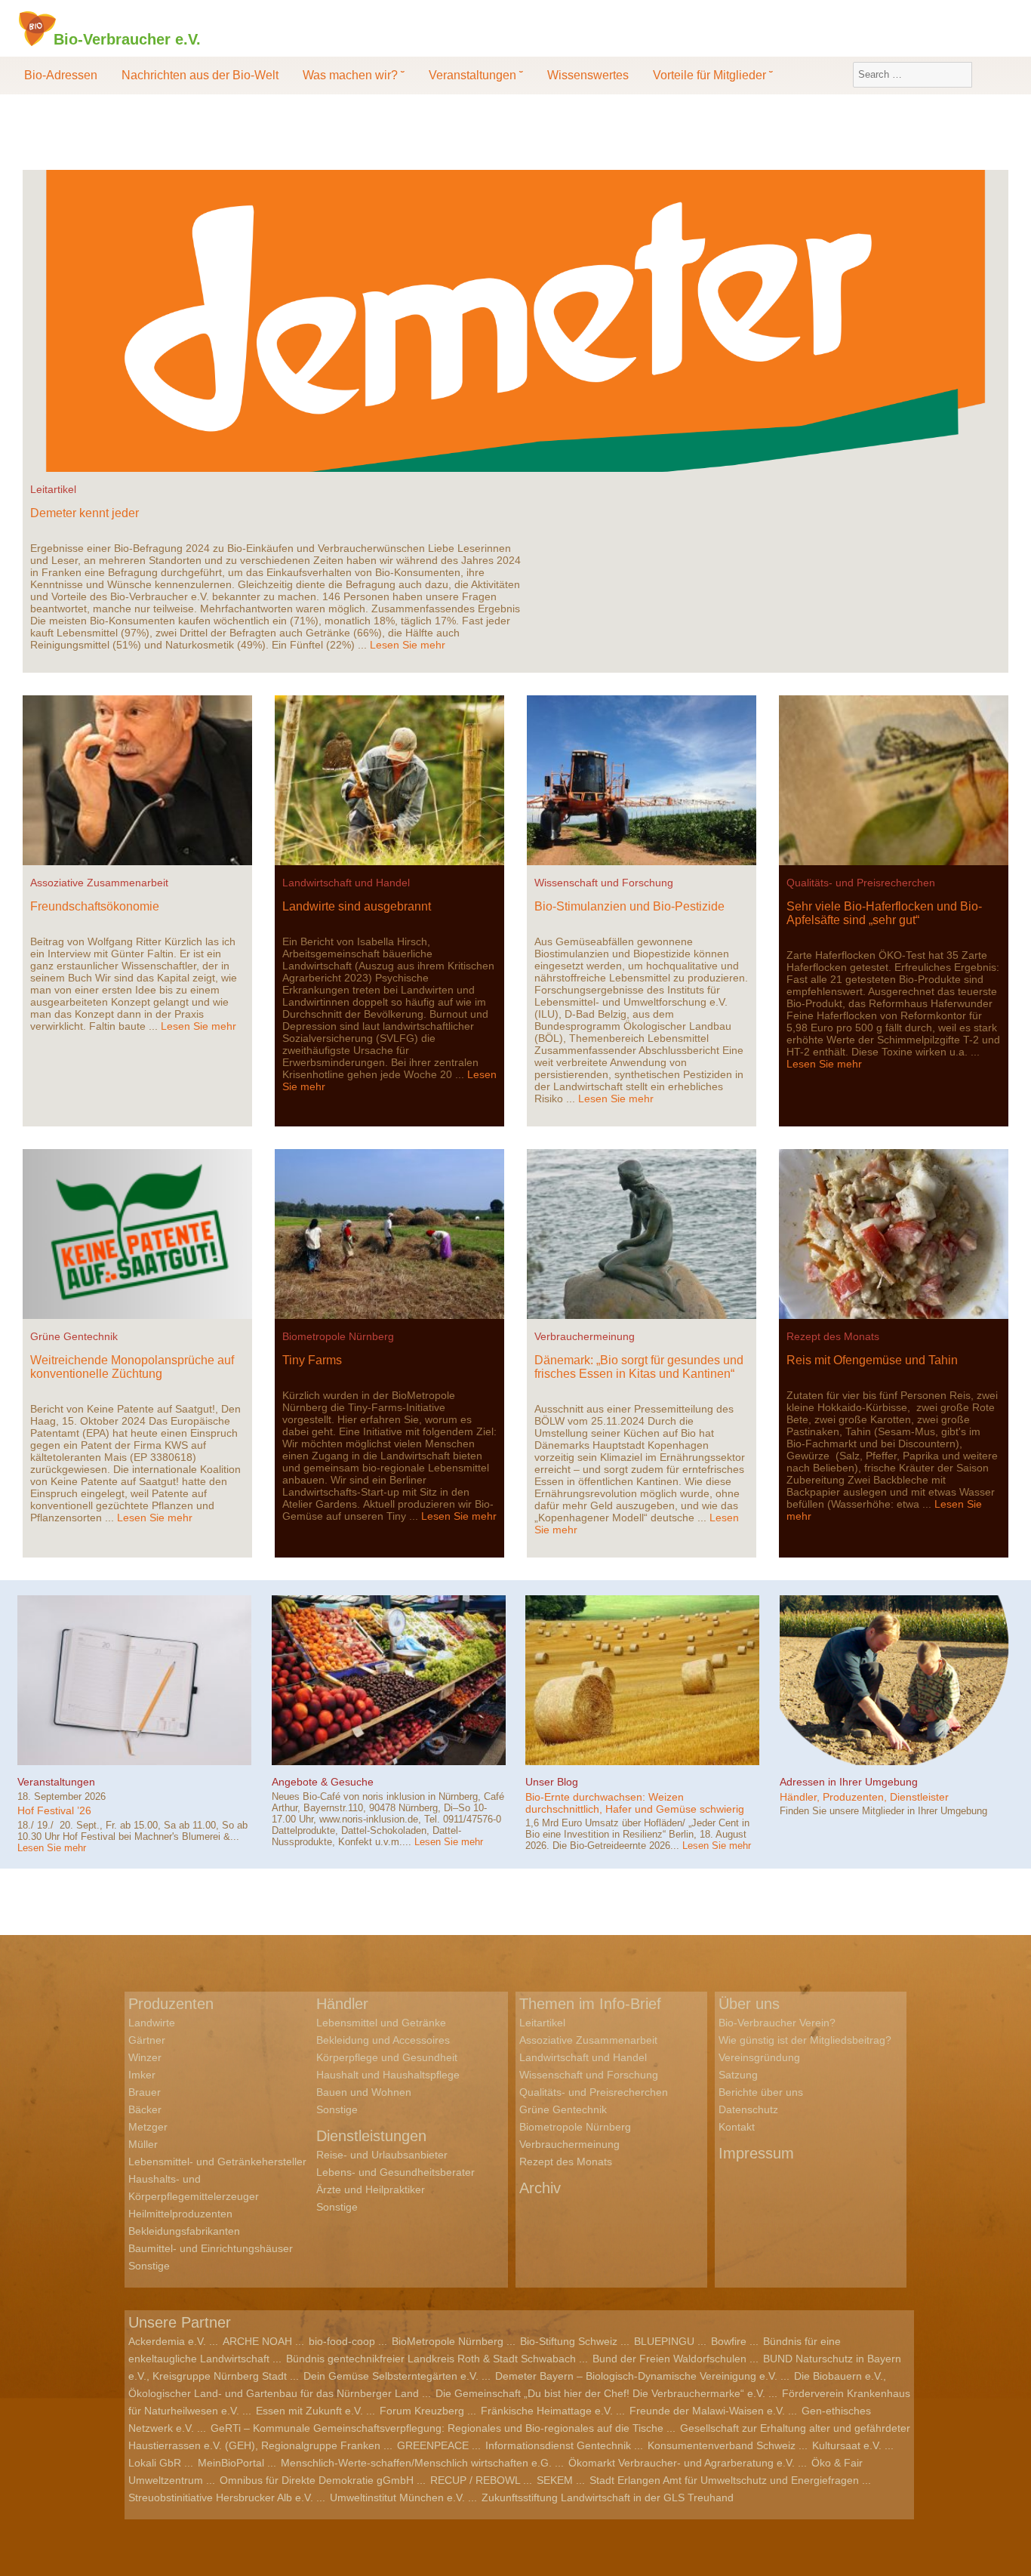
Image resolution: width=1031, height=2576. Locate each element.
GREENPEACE (433, 2445)
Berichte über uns (761, 2092)
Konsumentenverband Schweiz (722, 2445)
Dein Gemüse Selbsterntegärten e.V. (391, 2376)
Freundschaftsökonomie (95, 906)
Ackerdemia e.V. (167, 2341)
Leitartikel (53, 489)
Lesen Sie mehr (408, 645)
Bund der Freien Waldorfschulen (669, 2359)
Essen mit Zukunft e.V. (309, 2411)
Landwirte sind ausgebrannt (357, 906)
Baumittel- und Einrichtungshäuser (211, 2248)
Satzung (738, 2075)
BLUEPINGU (664, 2341)
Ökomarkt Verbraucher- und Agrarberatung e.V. (682, 2463)
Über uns (749, 2004)
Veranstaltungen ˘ (476, 75)
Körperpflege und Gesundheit (387, 2057)
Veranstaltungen (56, 1782)
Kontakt (737, 2127)
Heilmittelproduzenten (180, 2214)
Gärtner (147, 2040)
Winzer (145, 2057)
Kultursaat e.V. (847, 2445)
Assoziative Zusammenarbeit (99, 883)
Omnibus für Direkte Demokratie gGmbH (317, 2480)
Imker (142, 2075)
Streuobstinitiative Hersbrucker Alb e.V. (221, 2497)
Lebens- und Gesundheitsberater (395, 2172)
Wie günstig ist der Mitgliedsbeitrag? (805, 2040)
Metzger (148, 2127)
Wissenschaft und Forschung (604, 883)
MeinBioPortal (231, 2463)
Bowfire (729, 2341)
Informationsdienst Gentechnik (558, 2445)
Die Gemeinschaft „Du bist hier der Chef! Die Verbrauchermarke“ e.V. (600, 2393)
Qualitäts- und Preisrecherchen (861, 883)
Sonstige (149, 2266)
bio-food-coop (342, 2341)
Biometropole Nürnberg (338, 1336)
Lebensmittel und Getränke (381, 2023)
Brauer (145, 2092)
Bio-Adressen (61, 75)
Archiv (540, 2188)
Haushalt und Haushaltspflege (388, 2075)
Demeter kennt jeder (85, 513)
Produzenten (171, 2004)
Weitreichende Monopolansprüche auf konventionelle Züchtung (132, 1367)
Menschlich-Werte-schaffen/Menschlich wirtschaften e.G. (416, 2463)
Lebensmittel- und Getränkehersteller (217, 2162)
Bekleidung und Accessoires (383, 2040)
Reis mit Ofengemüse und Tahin (872, 1360)
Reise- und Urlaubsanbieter (382, 2155)
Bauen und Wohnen (364, 2092)
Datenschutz (748, 2109)
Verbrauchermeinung (585, 1336)
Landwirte (152, 2023)
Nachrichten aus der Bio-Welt (200, 75)
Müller (143, 2144)
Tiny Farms (312, 1360)
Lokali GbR (155, 2463)
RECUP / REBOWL (475, 2480)
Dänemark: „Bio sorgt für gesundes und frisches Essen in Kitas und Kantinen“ (639, 1367)
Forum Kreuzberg (422, 2411)
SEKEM (555, 2480)
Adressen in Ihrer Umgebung (849, 1782)
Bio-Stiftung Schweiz (569, 2341)
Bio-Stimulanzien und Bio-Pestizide (629, 906)
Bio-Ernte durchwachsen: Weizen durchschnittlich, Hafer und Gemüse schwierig (635, 1803)
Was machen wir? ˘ (354, 75)
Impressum (756, 2153)
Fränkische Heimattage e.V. (547, 2411)
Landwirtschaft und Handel (346, 883)
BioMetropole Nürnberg (448, 2341)
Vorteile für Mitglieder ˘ (713, 75)
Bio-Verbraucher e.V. (127, 39)
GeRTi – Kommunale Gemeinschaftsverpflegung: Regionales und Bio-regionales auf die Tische (437, 2428)
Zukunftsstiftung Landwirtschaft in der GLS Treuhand (608, 2497)
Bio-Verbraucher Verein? (777, 2023)
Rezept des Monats (833, 1336)
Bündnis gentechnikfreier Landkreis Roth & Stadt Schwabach (431, 2359)
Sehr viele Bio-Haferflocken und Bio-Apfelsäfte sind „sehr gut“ (884, 913)
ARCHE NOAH (257, 2341)
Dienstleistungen (371, 2136)
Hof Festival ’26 (54, 1810)
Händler (342, 2004)
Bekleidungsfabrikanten (184, 2231)
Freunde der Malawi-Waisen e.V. (707, 2411)
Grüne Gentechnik (74, 1336)
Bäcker (145, 2109)
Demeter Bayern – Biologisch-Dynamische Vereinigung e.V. (636, 2376)
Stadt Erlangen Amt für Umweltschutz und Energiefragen (724, 2480)
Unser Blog (552, 1782)
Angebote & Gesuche (323, 1782)
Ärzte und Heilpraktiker (371, 2189)
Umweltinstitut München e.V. (397, 2497)
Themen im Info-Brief (590, 2004)
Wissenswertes (588, 75)
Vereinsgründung (759, 2057)
